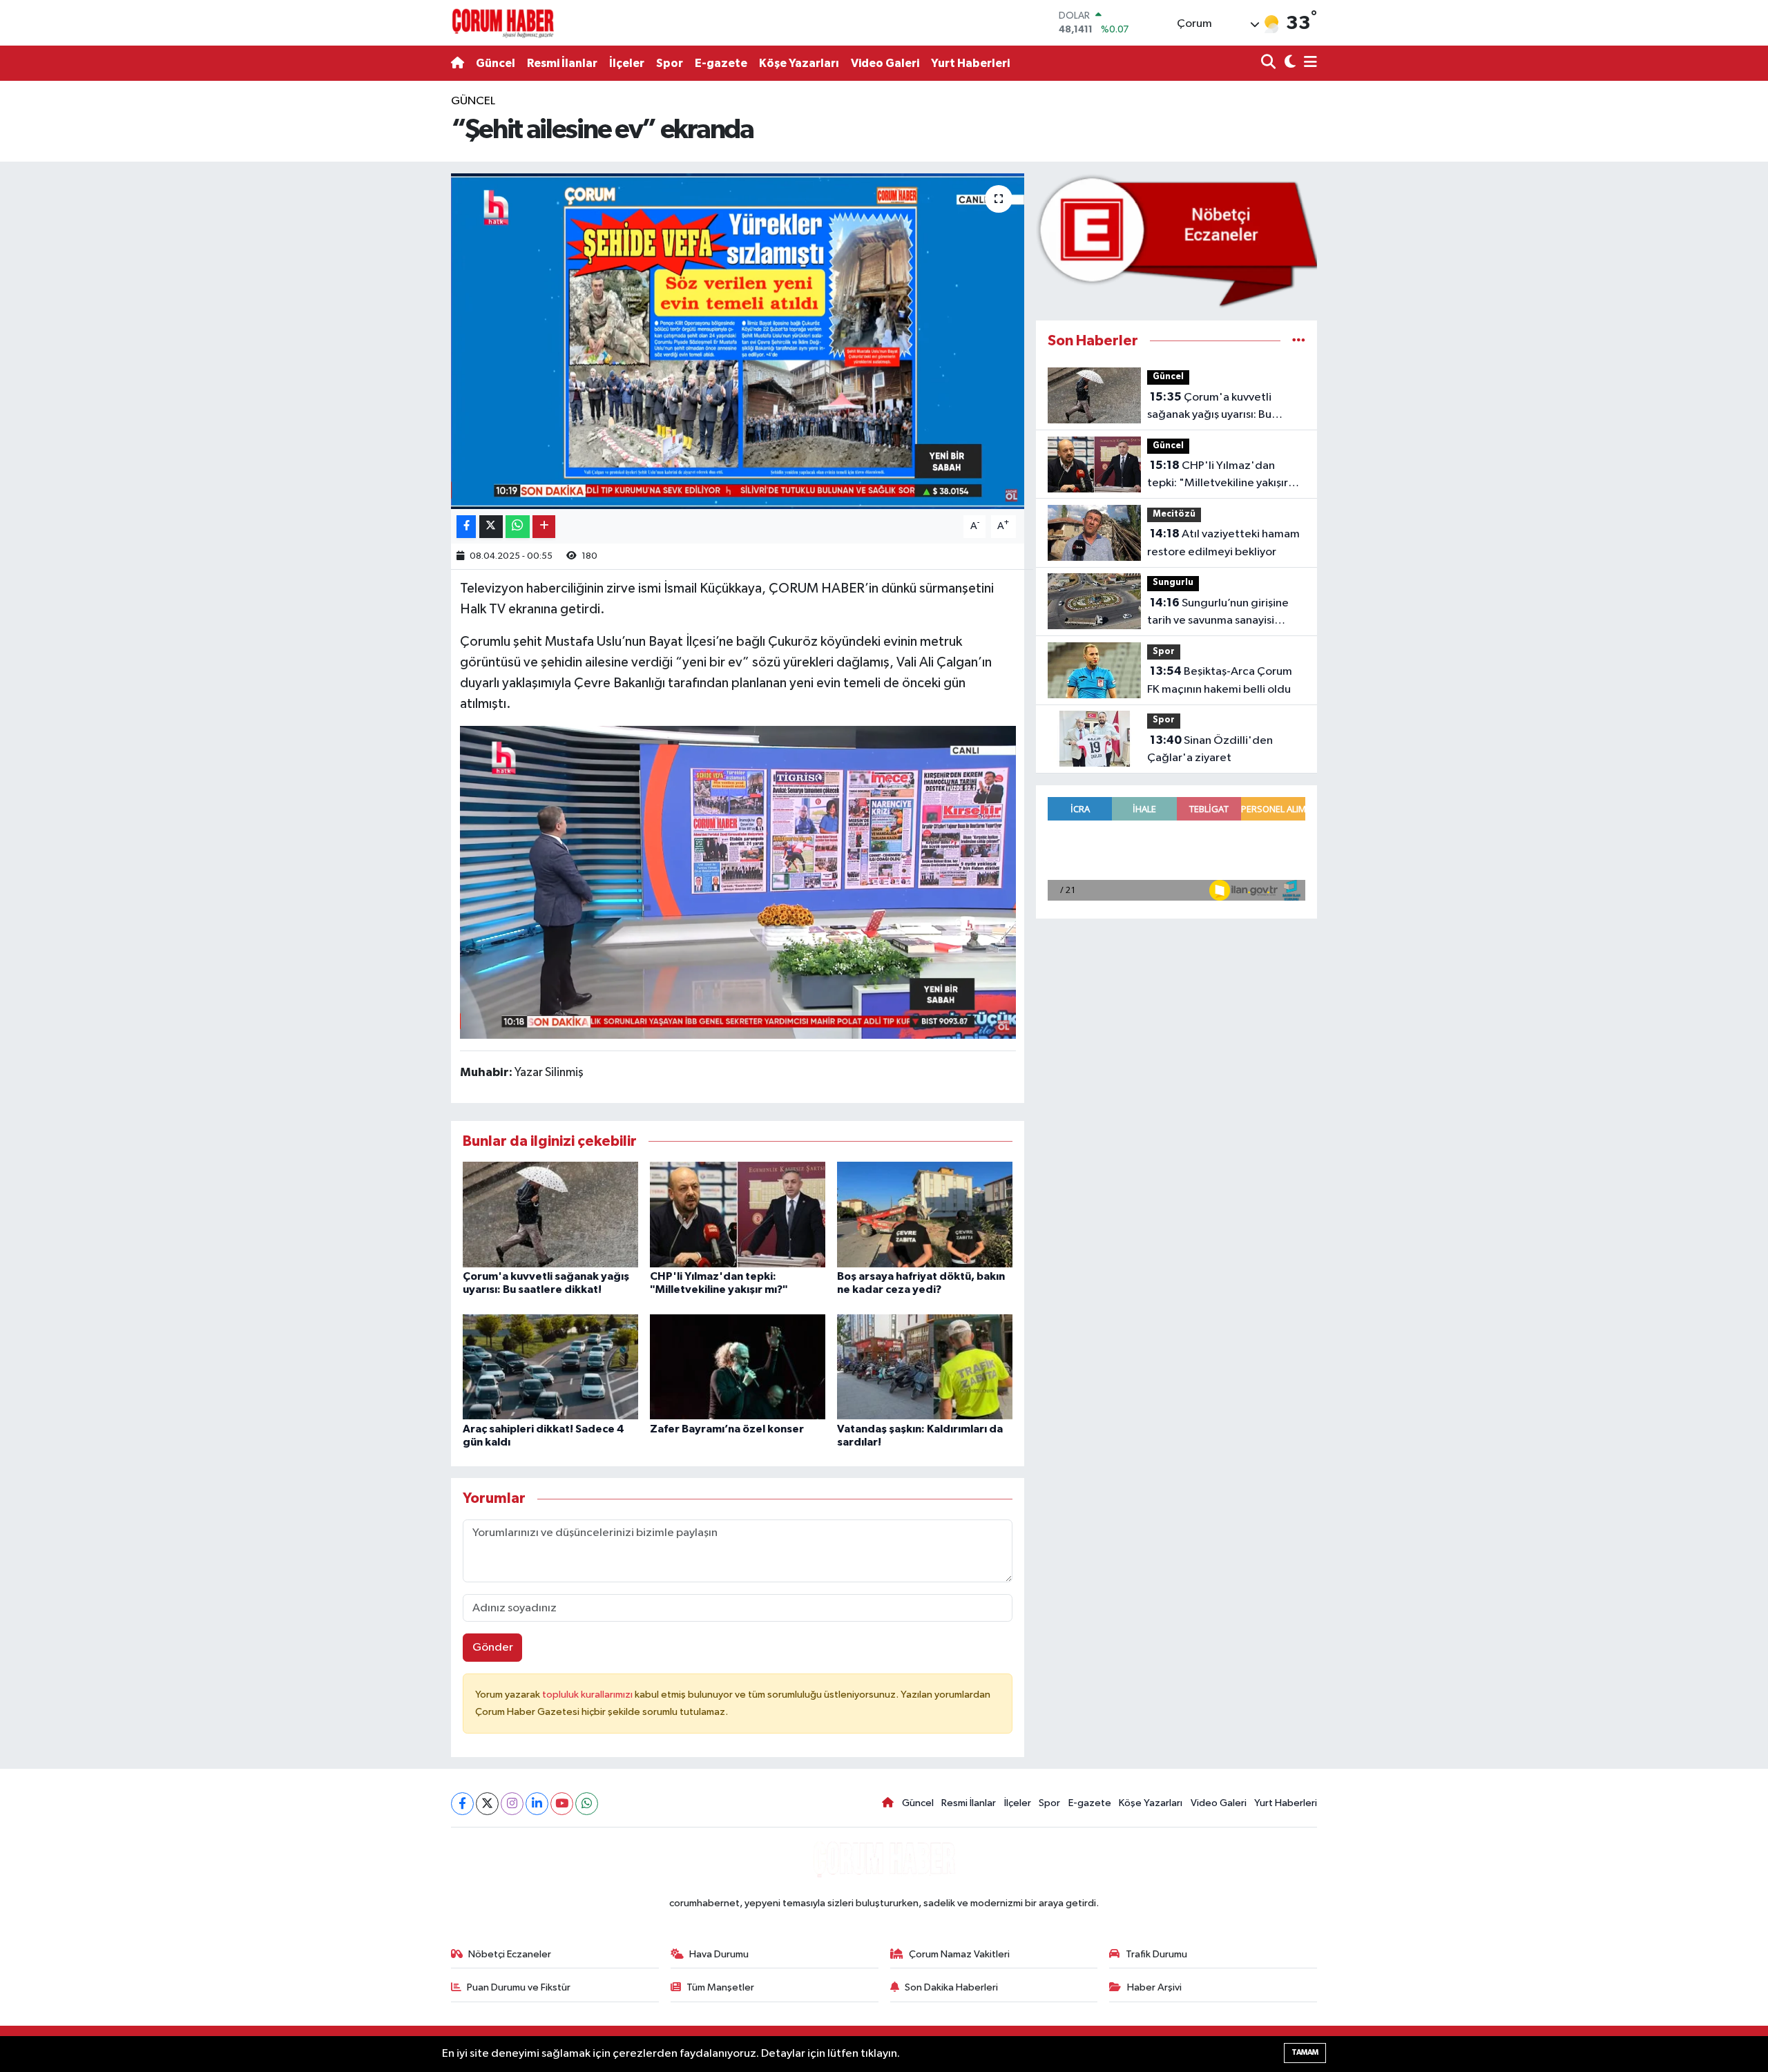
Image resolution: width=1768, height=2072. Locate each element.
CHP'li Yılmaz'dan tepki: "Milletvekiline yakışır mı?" (1218, 476)
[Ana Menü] (1308, 63)
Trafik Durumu (1156, 1954)
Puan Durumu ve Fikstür (519, 1987)
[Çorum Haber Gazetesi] (503, 23)
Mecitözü (1174, 514)
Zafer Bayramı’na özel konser (727, 1429)
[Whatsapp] (587, 1804)
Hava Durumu (719, 1954)
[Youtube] (562, 1804)
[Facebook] (462, 1804)
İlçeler (627, 63)
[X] (487, 1804)
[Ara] (1270, 63)
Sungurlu (1173, 583)
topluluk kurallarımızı (588, 1695)
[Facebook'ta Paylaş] (466, 527)
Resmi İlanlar (562, 63)
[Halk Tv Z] (738, 882)
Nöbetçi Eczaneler (510, 1954)
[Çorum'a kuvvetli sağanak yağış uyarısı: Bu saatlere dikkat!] (550, 1214)
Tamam (1305, 2052)
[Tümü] (1299, 341)
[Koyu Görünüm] (1288, 63)
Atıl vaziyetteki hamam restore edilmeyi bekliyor (1223, 543)
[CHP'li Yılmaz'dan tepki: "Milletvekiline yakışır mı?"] (738, 1214)
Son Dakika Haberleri (951, 1987)
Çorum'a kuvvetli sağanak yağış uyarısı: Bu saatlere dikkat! (1209, 407)
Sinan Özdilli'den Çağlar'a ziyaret (1210, 749)
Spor (670, 63)
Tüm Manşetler (720, 1987)
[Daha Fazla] (544, 527)
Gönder (493, 1648)
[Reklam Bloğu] (1176, 241)
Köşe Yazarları (799, 63)
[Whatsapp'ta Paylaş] (518, 527)
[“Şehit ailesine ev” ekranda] (738, 342)
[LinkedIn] (537, 1804)
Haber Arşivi (1154, 1987)
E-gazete (721, 63)
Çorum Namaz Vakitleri (959, 1954)
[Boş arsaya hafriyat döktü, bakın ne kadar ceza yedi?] (925, 1214)
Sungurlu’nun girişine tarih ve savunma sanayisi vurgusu (1218, 613)
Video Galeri (885, 63)
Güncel (496, 63)
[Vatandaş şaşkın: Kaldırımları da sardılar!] (925, 1366)
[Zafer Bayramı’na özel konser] (738, 1366)
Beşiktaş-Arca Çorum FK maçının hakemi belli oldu (1220, 680)
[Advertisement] (390, 300)
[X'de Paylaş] (491, 527)
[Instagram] (512, 1804)
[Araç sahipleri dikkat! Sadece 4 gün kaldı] (550, 1366)
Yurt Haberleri (970, 63)
